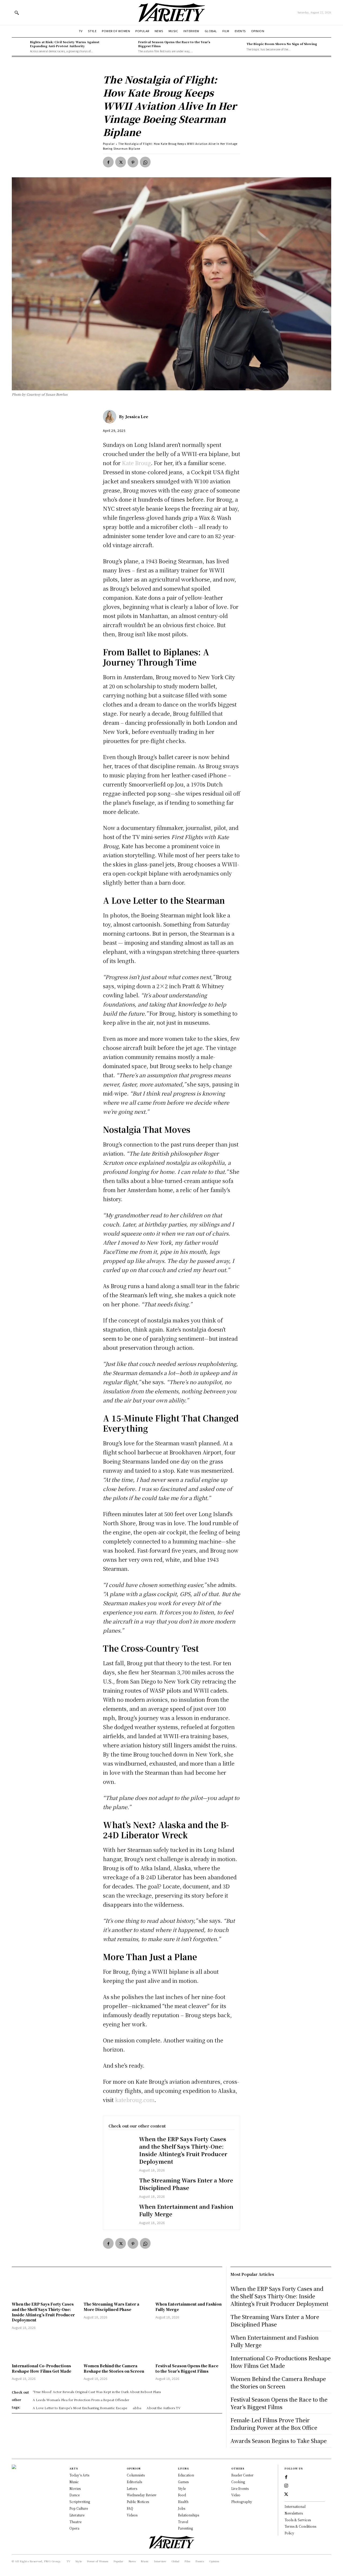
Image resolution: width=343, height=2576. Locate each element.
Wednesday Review (142, 2495)
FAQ (130, 2508)
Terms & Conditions (300, 2526)
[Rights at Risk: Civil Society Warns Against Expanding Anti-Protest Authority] (20, 47)
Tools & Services (298, 2520)
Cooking (238, 2482)
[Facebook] (108, 162)
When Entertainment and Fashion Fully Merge (186, 2210)
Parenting (185, 2528)
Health (183, 2502)
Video (236, 2495)
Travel (183, 2522)
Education (186, 2475)
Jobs (182, 2508)
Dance (74, 2495)
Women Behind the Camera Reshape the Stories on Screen (114, 2368)
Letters (132, 2488)
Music (74, 2482)
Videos (132, 2515)
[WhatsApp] (145, 162)
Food (182, 2495)
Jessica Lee (137, 417)
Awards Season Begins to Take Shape (279, 2441)
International (295, 2506)
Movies (75, 2488)
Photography (242, 2502)
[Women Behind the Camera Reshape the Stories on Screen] (117, 2347)
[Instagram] (286, 2486)
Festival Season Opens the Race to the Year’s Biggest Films (174, 44)
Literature (77, 2515)
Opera (74, 2528)
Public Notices (138, 2502)
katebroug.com (135, 2100)
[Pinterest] (133, 162)
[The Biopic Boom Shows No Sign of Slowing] (236, 47)
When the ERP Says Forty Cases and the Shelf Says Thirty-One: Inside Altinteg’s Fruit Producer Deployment (183, 2150)
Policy (289, 2533)
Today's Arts (79, 2475)
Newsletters (294, 2513)
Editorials (134, 2482)
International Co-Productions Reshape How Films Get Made (42, 2368)
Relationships (189, 2515)
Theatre (75, 2522)
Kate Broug (136, 463)
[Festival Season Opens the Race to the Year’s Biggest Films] (128, 47)
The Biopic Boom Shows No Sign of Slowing (282, 44)
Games (183, 2482)
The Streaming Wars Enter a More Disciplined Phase (186, 2184)
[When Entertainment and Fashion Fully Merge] (121, 2213)
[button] (17, 13)
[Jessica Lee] (111, 417)
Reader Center (242, 2475)
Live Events (240, 2488)
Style (182, 2488)
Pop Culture (79, 2508)
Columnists (136, 2475)
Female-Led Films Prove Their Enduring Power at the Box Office (274, 2424)
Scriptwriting (80, 2502)
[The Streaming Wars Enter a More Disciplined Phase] (121, 2187)
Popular (109, 144)
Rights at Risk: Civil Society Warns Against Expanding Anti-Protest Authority (65, 44)
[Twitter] (121, 162)
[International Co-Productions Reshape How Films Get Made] (45, 2347)
